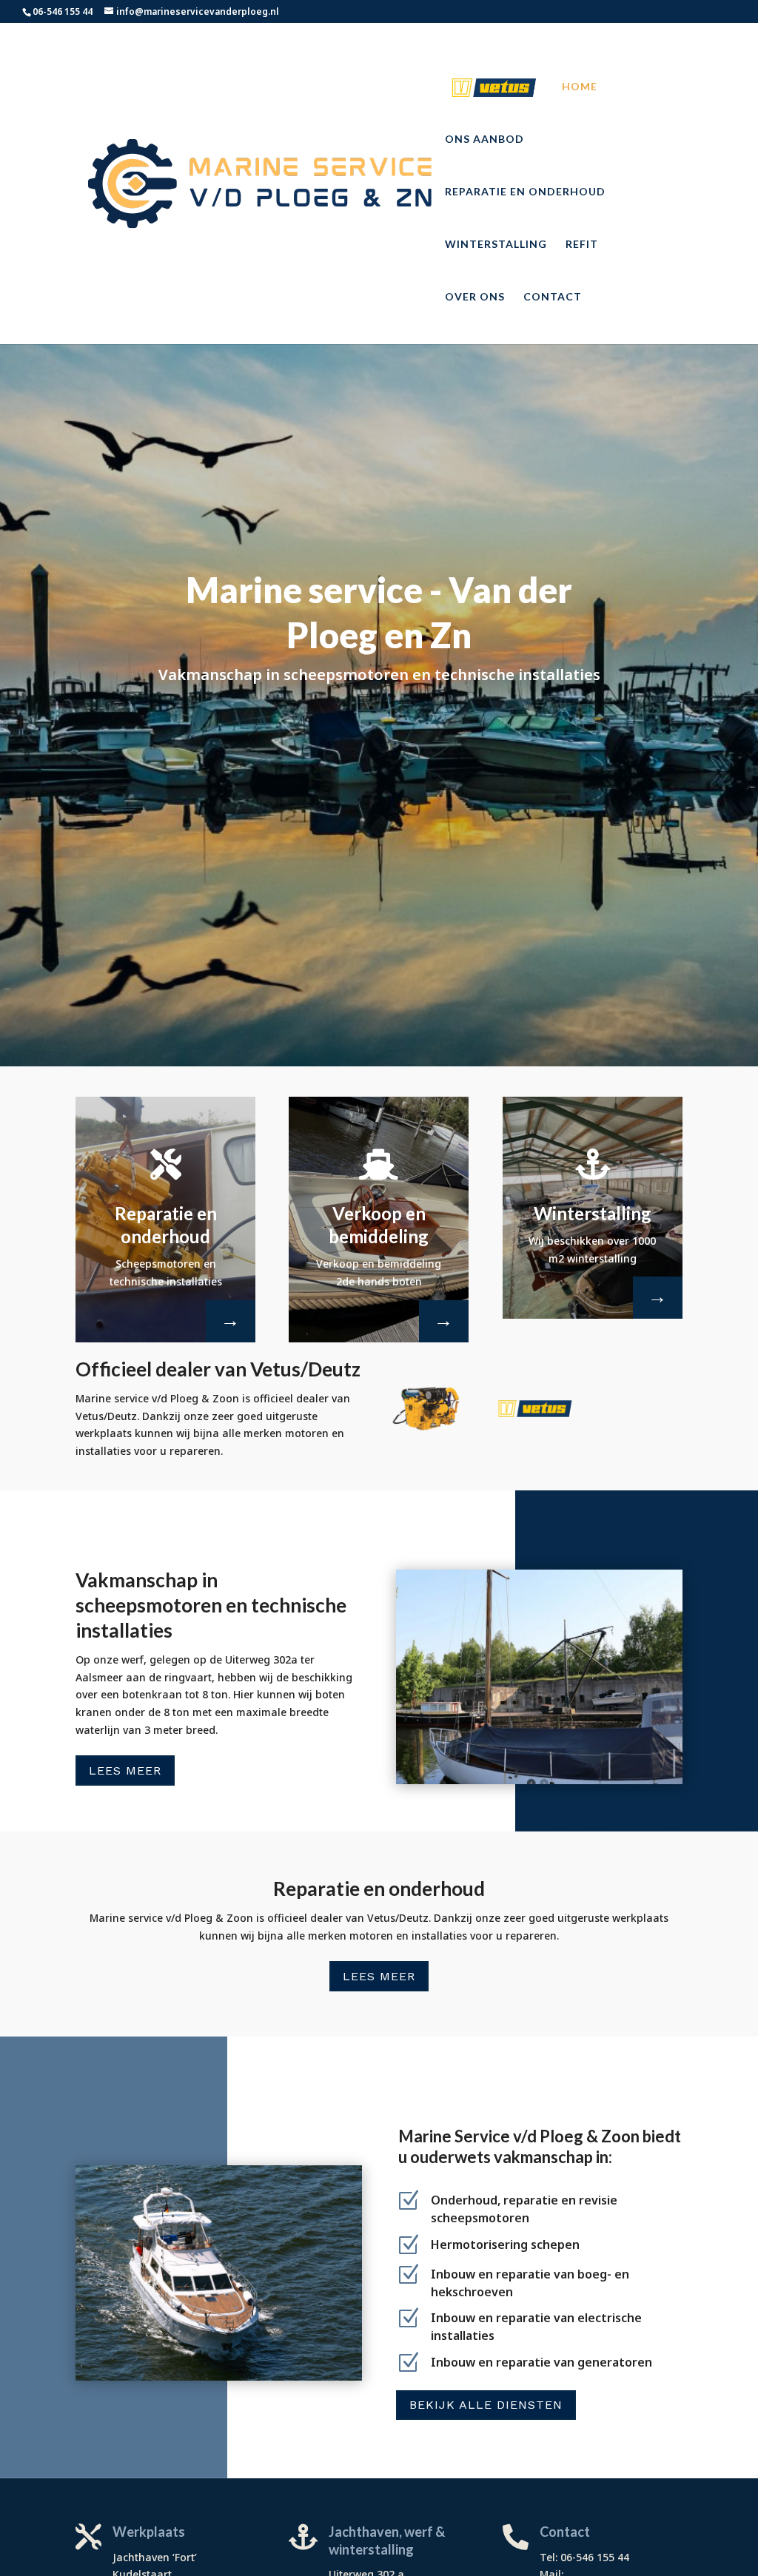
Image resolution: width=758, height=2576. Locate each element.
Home (580, 87)
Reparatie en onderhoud (525, 192)
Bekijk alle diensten (486, 2405)
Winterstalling (496, 245)
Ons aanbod (484, 139)
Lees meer (125, 1770)
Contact (553, 297)
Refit (582, 245)
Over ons (475, 297)
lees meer (379, 1976)
